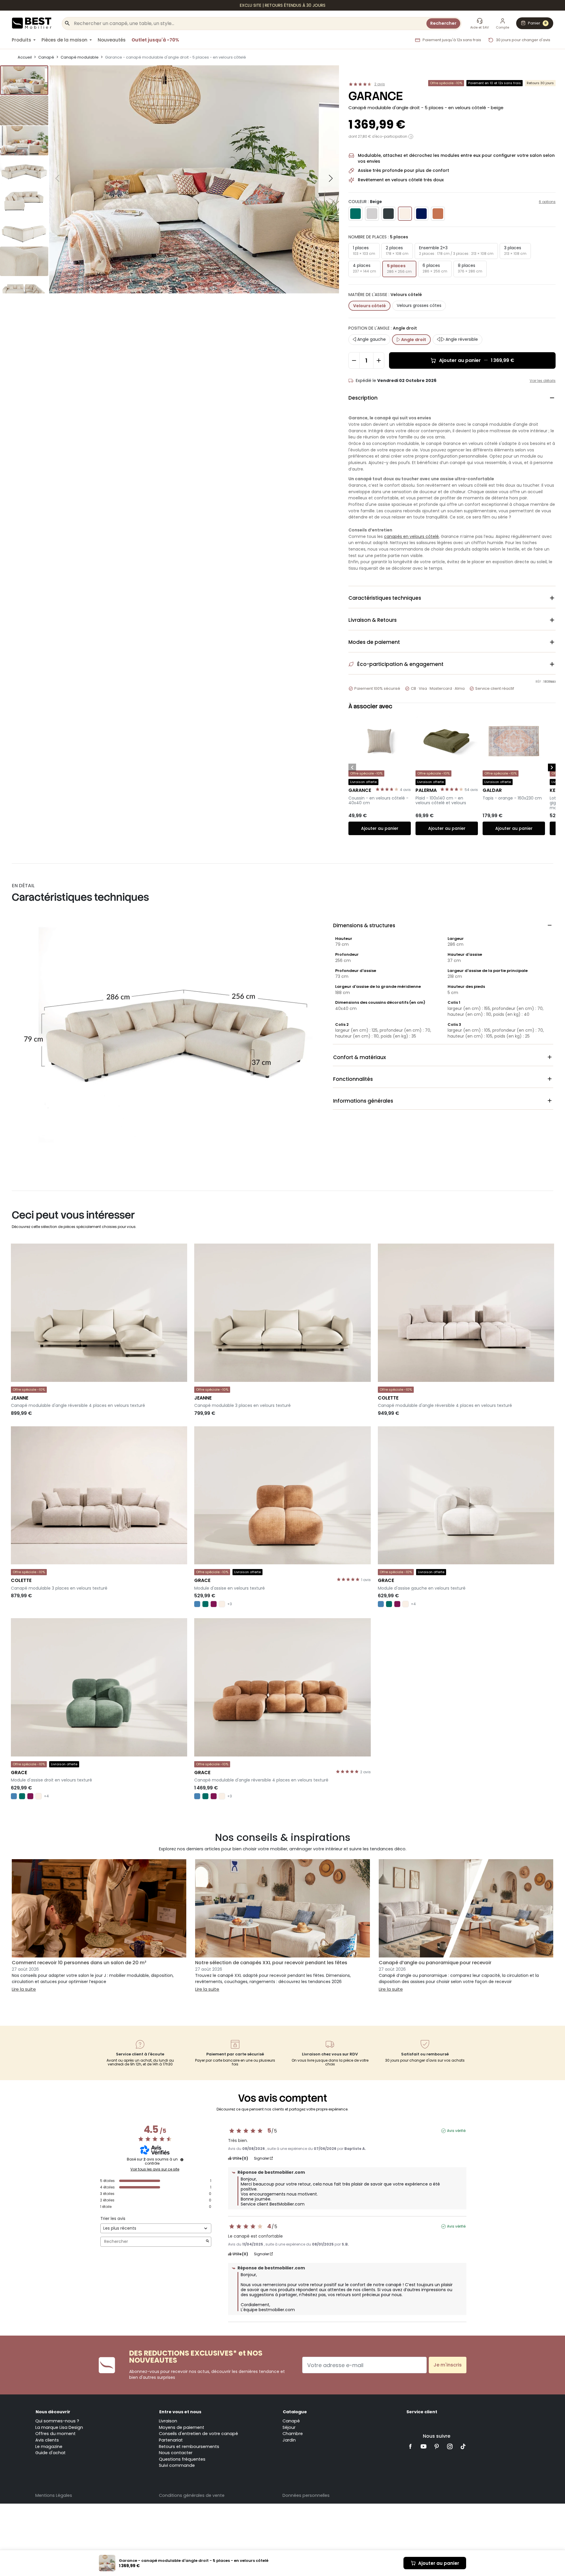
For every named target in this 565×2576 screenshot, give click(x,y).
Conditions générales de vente (192, 2495)
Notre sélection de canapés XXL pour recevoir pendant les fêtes (271, 1963)
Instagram (450, 2446)
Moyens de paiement (182, 2427)
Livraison (168, 2421)
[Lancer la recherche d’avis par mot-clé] (207, 2242)
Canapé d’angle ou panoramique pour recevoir (435, 1963)
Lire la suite (24, 1989)
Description (452, 398)
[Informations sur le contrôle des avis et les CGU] (182, 2160)
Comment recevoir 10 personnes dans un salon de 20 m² (79, 1963)
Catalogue (295, 2412)
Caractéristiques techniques (452, 598)
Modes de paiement (452, 642)
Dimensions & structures (443, 925)
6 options (547, 202)
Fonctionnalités (443, 1079)
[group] (24, 80)
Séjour (289, 2427)
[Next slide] (331, 178)
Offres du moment (55, 2434)
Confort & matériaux (443, 1057)
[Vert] (205, 1604)
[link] (282, 5)
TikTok (463, 2446)
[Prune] (214, 1604)
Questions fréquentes (182, 2459)
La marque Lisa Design (59, 2427)
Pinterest (437, 2446)
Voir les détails (543, 381)
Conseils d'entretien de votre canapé (198, 2434)
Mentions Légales (54, 2495)
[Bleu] (197, 1604)
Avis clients (47, 2440)
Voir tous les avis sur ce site (155, 2169)
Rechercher (443, 23)
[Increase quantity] (379, 360)
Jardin (289, 2440)
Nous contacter (176, 2453)
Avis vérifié (456, 2131)
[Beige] (222, 1604)
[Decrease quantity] (354, 360)
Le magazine (49, 2447)
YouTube (424, 2446)
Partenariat (171, 2440)
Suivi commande (177, 2465)
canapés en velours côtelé (411, 536)
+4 (413, 1604)
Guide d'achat (50, 2453)
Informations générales (443, 1101)
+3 (230, 1604)
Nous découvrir (53, 2412)
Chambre (293, 2434)
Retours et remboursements (189, 2447)
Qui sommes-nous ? (57, 2421)
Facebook (410, 2446)
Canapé (291, 2421)
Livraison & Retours (452, 620)
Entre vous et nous (180, 2412)
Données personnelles (306, 2495)
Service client (422, 2412)
